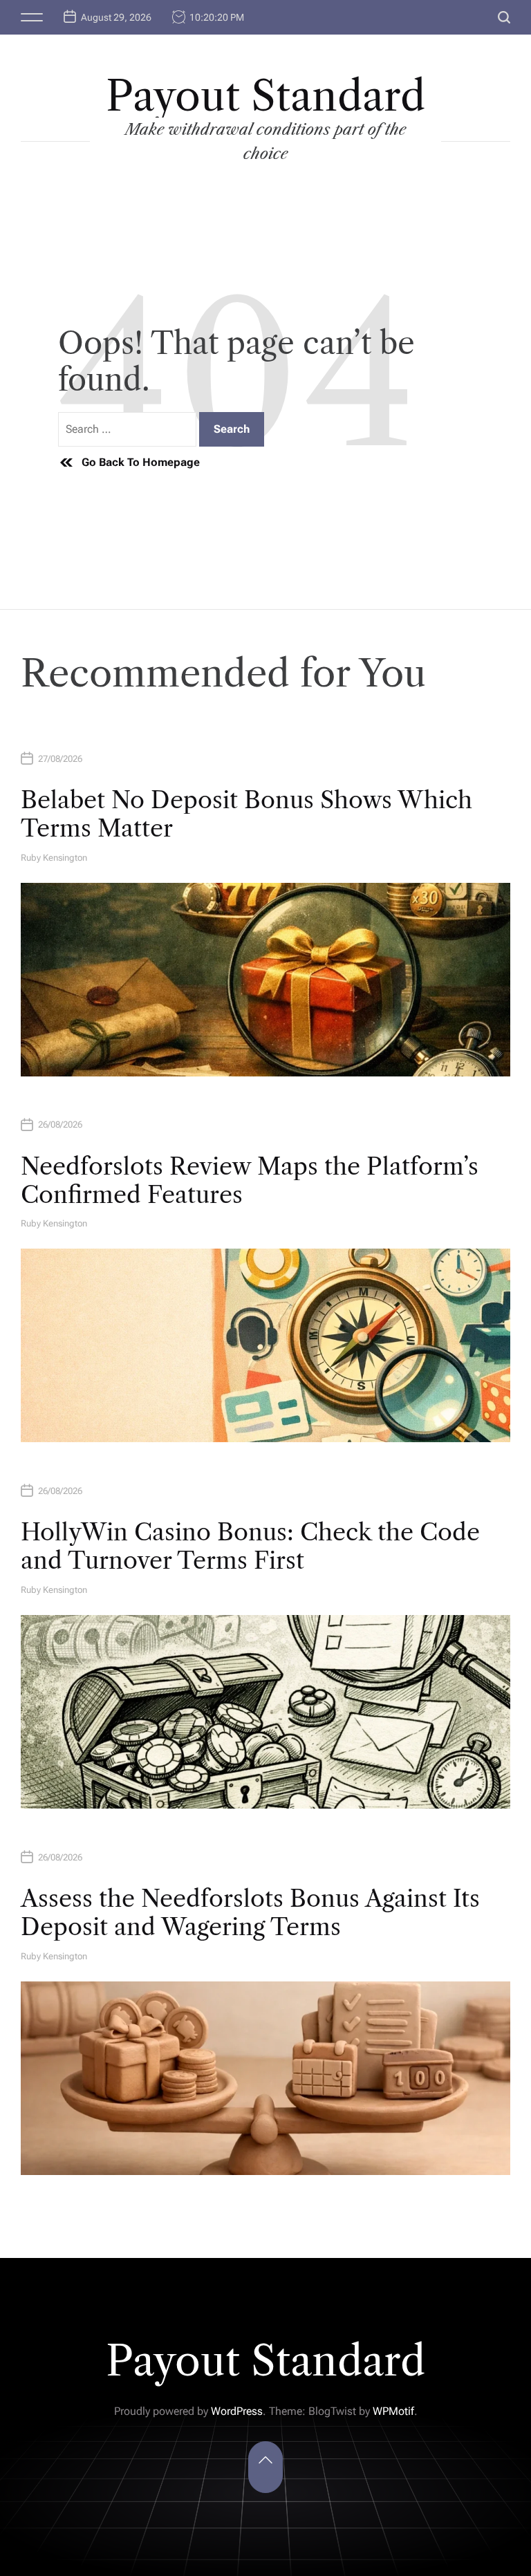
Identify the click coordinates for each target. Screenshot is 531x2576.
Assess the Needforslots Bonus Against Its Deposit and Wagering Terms (250, 1913)
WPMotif (393, 2411)
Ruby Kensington (54, 858)
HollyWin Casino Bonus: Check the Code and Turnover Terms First (250, 1546)
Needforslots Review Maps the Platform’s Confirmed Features (250, 1180)
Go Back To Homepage (141, 462)
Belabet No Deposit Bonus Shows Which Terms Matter (246, 814)
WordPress (237, 2411)
